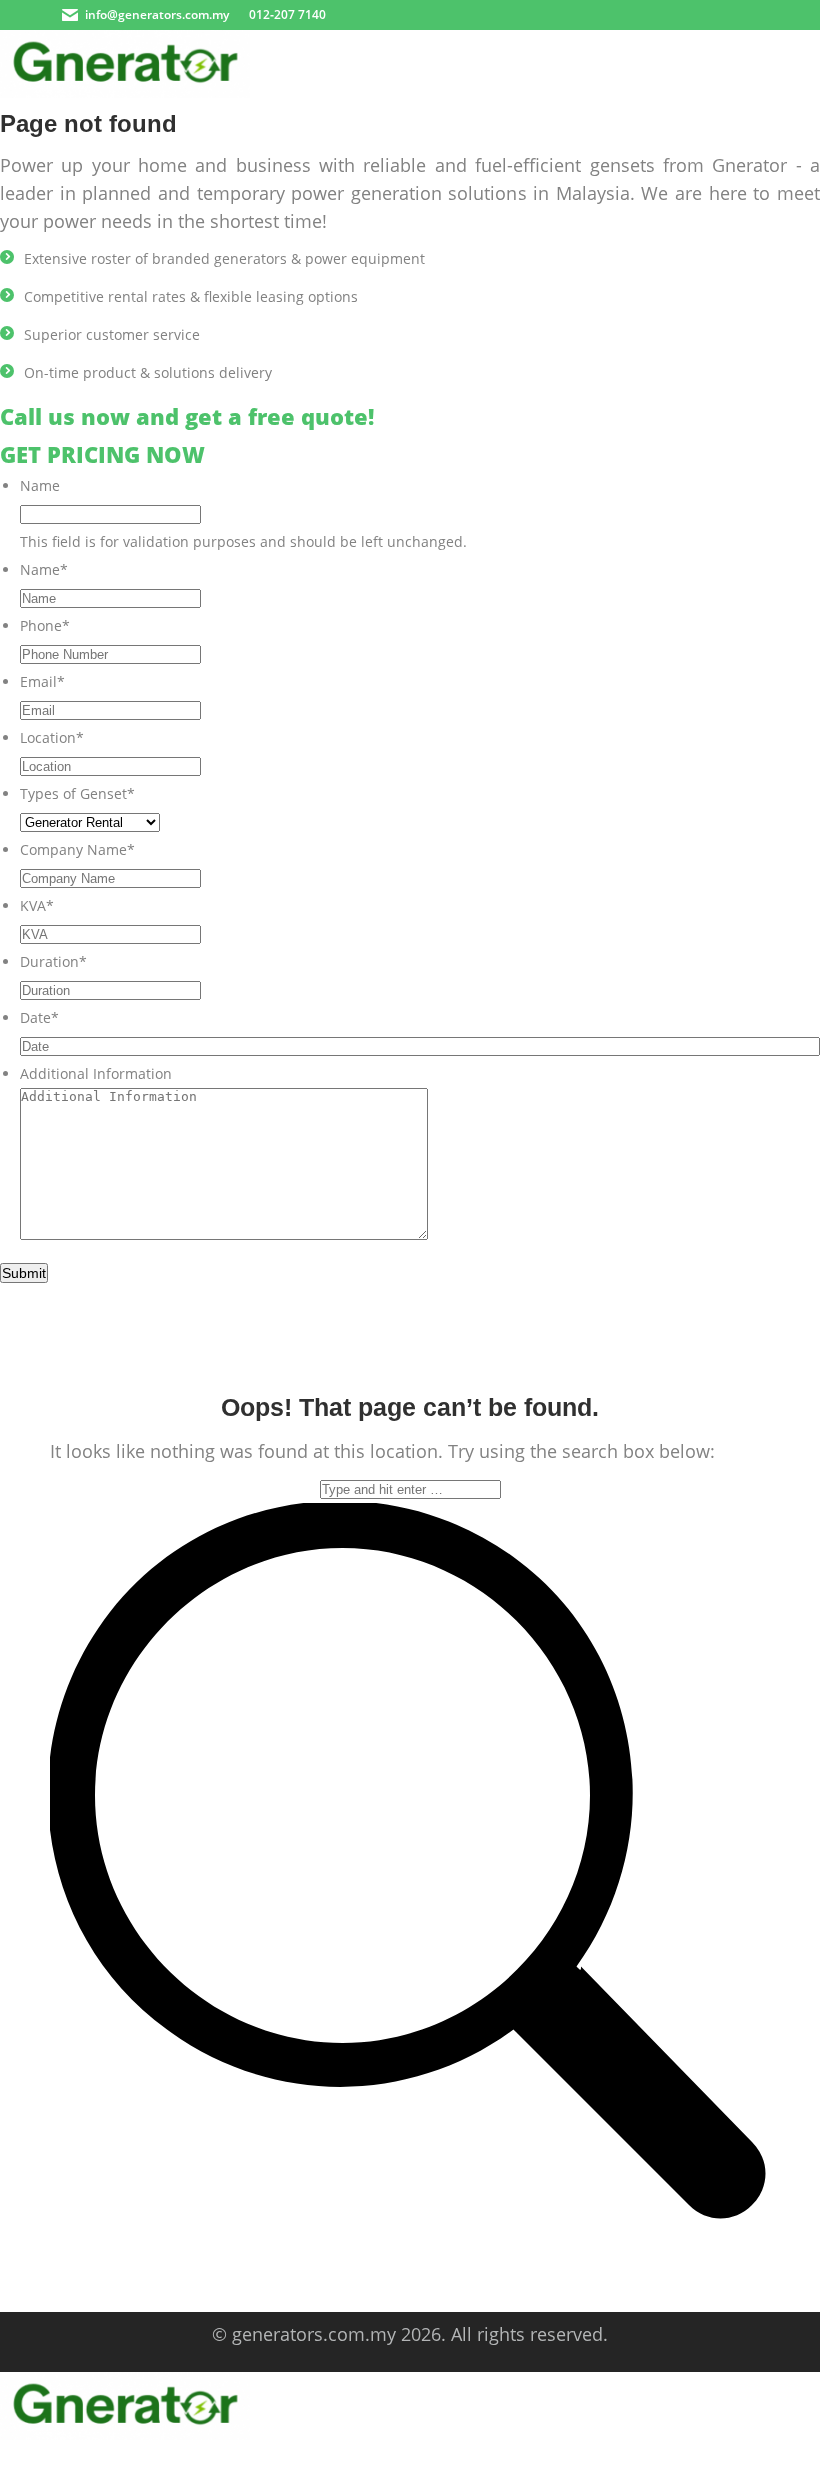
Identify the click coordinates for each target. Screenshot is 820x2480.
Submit (24, 1273)
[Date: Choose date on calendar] (798, 1046)
